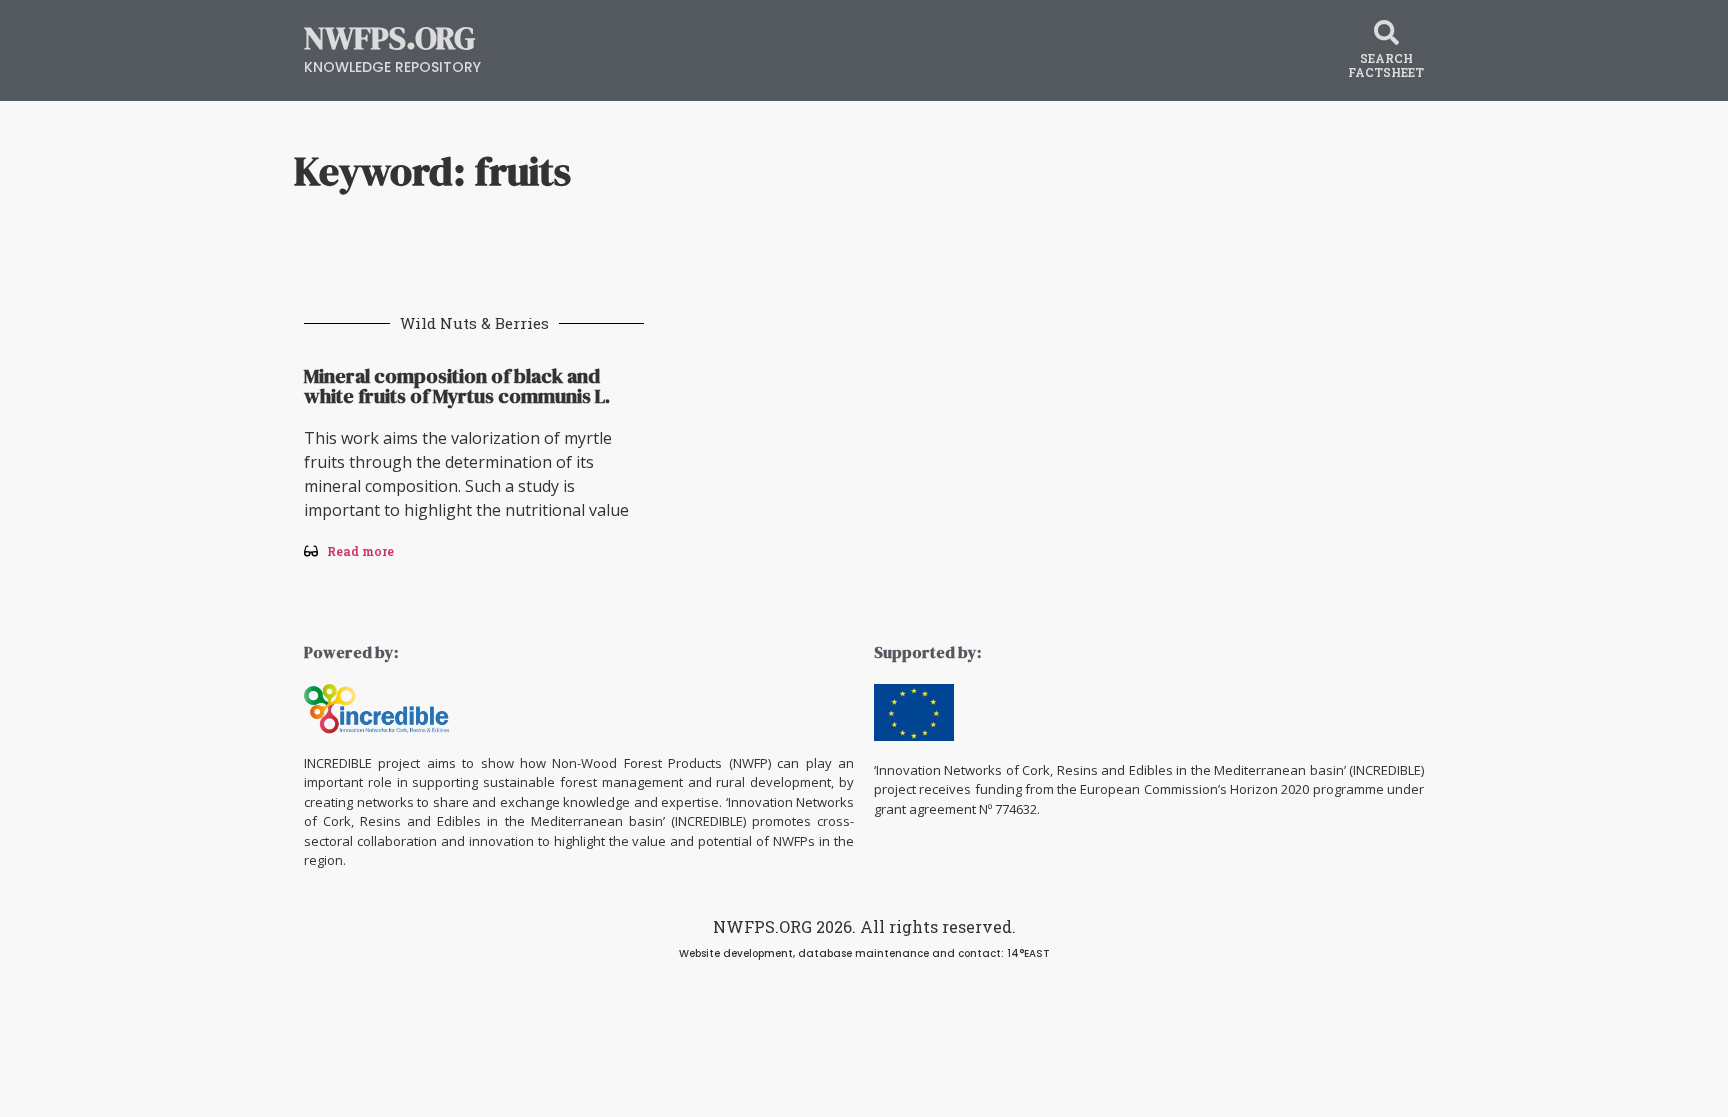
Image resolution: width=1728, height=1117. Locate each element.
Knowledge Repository (392, 67)
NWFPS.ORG (389, 38)
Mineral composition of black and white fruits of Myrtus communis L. (457, 386)
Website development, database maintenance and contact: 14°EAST (864, 953)
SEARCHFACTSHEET (1386, 65)
